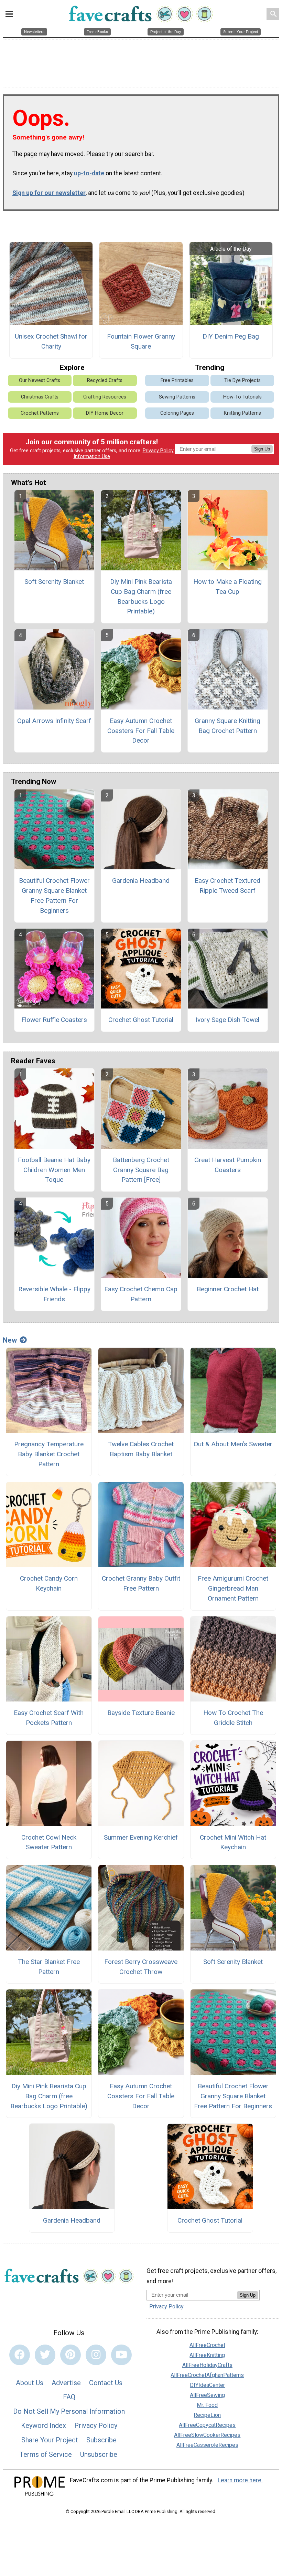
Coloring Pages (177, 413)
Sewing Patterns (177, 397)
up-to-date (89, 173)
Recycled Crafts (105, 380)
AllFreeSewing (207, 2395)
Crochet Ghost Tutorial (141, 1020)
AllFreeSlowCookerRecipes (207, 2435)
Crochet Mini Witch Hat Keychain (233, 1842)
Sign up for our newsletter (49, 193)
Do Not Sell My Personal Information (69, 2411)
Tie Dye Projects (242, 380)
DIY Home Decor (105, 413)
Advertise (66, 2383)
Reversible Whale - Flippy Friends (54, 1294)
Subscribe (101, 2440)
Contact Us (106, 2383)
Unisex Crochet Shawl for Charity (51, 341)
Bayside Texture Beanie (141, 1713)
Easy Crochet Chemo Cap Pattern (141, 1294)
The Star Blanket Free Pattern (49, 1967)
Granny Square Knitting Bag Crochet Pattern (227, 726)
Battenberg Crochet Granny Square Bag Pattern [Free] (141, 1170)
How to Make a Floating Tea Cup (227, 587)
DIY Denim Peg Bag (231, 336)
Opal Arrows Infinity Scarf (54, 721)
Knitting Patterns (242, 413)
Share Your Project (50, 2440)
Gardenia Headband (141, 881)
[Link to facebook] (20, 2355)
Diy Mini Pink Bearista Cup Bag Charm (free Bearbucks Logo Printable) (141, 596)
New (10, 1340)
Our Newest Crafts (40, 380)
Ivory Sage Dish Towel (227, 1020)
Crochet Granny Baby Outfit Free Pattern (141, 1583)
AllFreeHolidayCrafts (207, 2365)
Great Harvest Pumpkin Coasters (228, 1165)
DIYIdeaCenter (207, 2385)
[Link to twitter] (45, 2355)
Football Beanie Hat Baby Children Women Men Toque (54, 1170)
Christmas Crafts (40, 397)
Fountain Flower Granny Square (141, 341)
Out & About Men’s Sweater (233, 1444)
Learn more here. (240, 2480)
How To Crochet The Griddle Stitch (233, 1718)
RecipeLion (207, 2415)
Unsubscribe (99, 2454)
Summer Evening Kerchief (141, 1837)
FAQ (69, 2397)
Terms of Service (46, 2454)
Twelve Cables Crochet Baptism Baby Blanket (141, 1449)
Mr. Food (207, 2405)
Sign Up (262, 449)
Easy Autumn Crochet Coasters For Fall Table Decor (141, 731)
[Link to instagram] (96, 2355)
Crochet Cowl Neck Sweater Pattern (49, 1842)
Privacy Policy (158, 451)
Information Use (92, 457)
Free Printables (177, 380)
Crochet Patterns (40, 413)
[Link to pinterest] (70, 2355)
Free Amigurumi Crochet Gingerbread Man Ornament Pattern (233, 1588)
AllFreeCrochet (207, 2345)
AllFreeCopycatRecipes (207, 2425)
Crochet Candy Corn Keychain (49, 1583)
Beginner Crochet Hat (228, 1289)
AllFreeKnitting (207, 2355)
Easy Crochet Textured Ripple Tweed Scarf (227, 886)
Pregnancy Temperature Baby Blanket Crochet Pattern (49, 1454)
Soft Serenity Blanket (54, 582)
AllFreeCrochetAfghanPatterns (207, 2375)
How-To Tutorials (242, 397)
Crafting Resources (105, 397)
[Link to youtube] (121, 2355)
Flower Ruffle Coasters (54, 1020)
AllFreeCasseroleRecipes (207, 2445)
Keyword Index (44, 2425)
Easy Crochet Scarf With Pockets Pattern (49, 1718)
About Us (30, 2383)
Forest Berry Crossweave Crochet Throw (141, 1967)
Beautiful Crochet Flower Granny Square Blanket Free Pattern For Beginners (54, 895)
